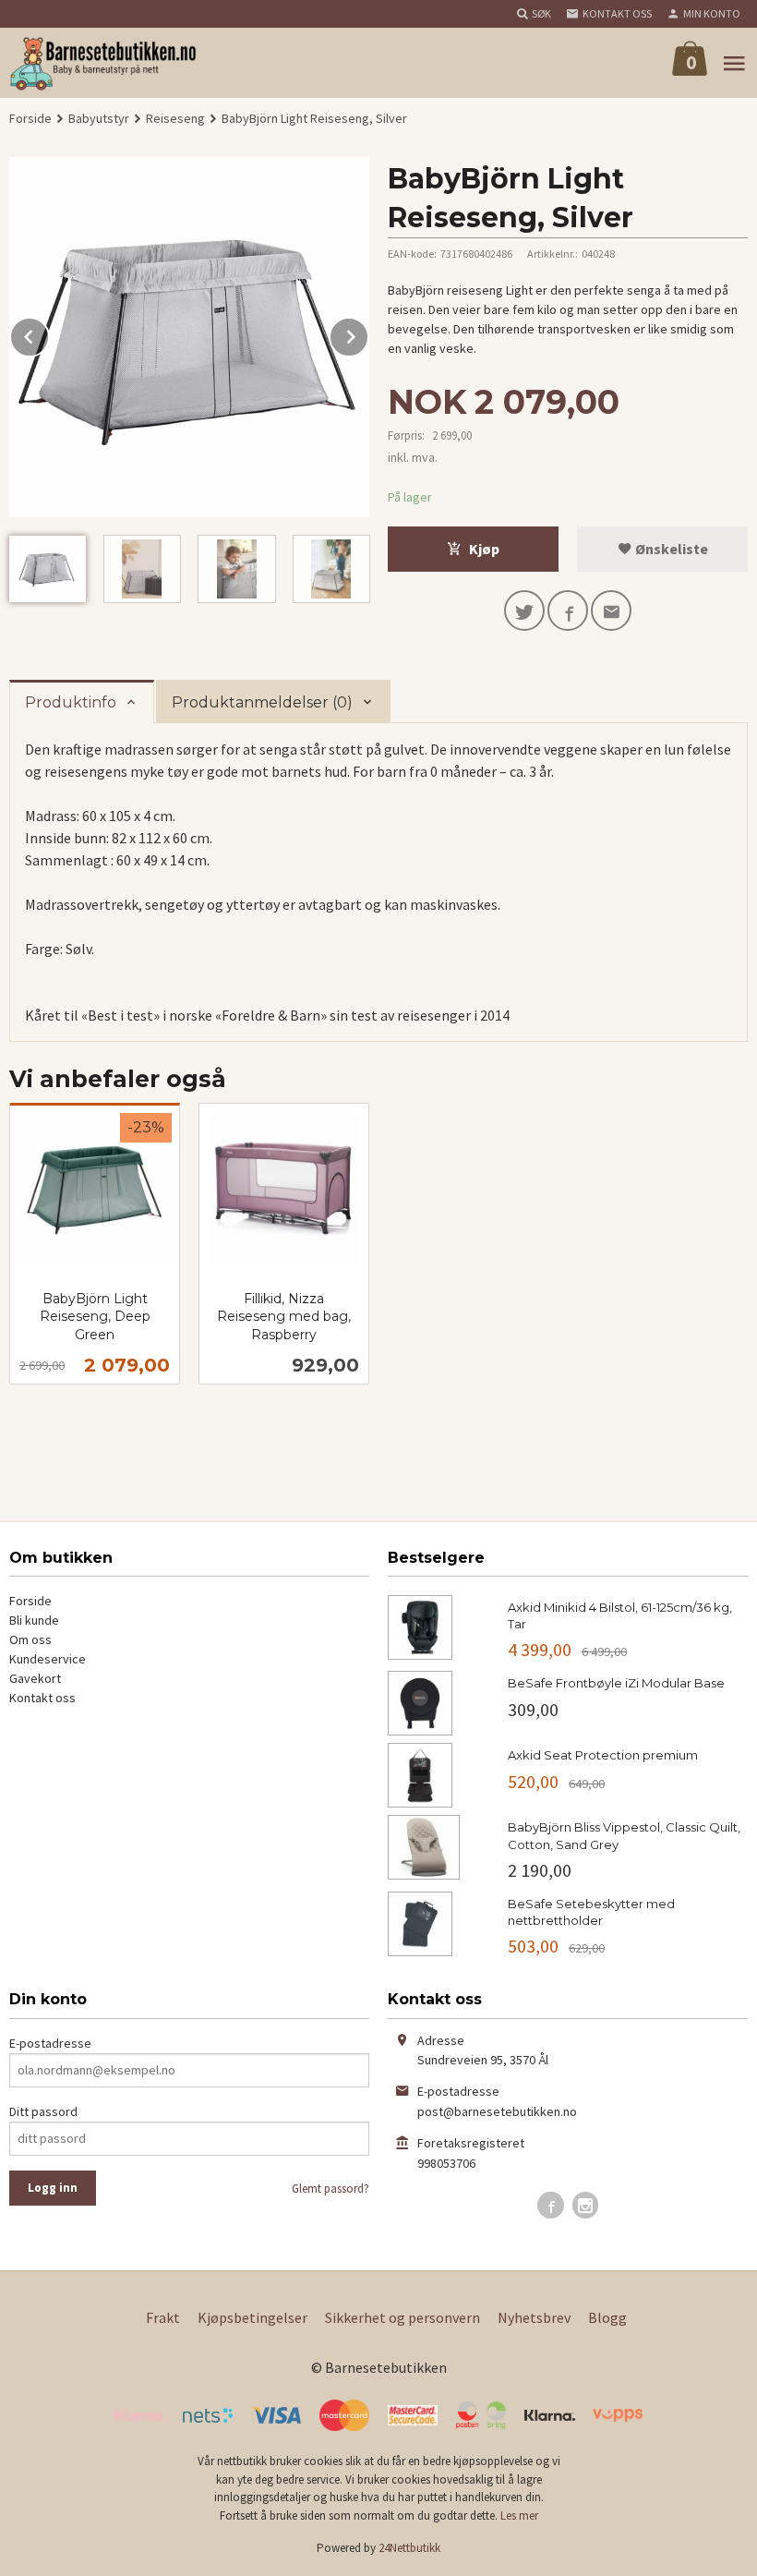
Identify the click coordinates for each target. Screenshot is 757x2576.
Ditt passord (43, 2111)
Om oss (30, 1639)
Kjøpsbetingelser (252, 2317)
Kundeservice (48, 1659)
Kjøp (484, 549)
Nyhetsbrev (534, 2317)
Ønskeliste (670, 549)
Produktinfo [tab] (71, 702)
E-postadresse (50, 2043)
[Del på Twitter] (524, 611)
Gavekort (35, 1678)
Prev (49, 333)
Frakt (163, 2317)
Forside (30, 118)
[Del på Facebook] (568, 611)
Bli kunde (34, 1620)
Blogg (607, 2317)
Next (368, 333)
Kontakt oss (42, 1698)
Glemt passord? (330, 2189)
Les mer (519, 2516)
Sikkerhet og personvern (403, 2317)
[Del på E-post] (611, 611)
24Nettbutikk (409, 2548)
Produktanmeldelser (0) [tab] (262, 702)
